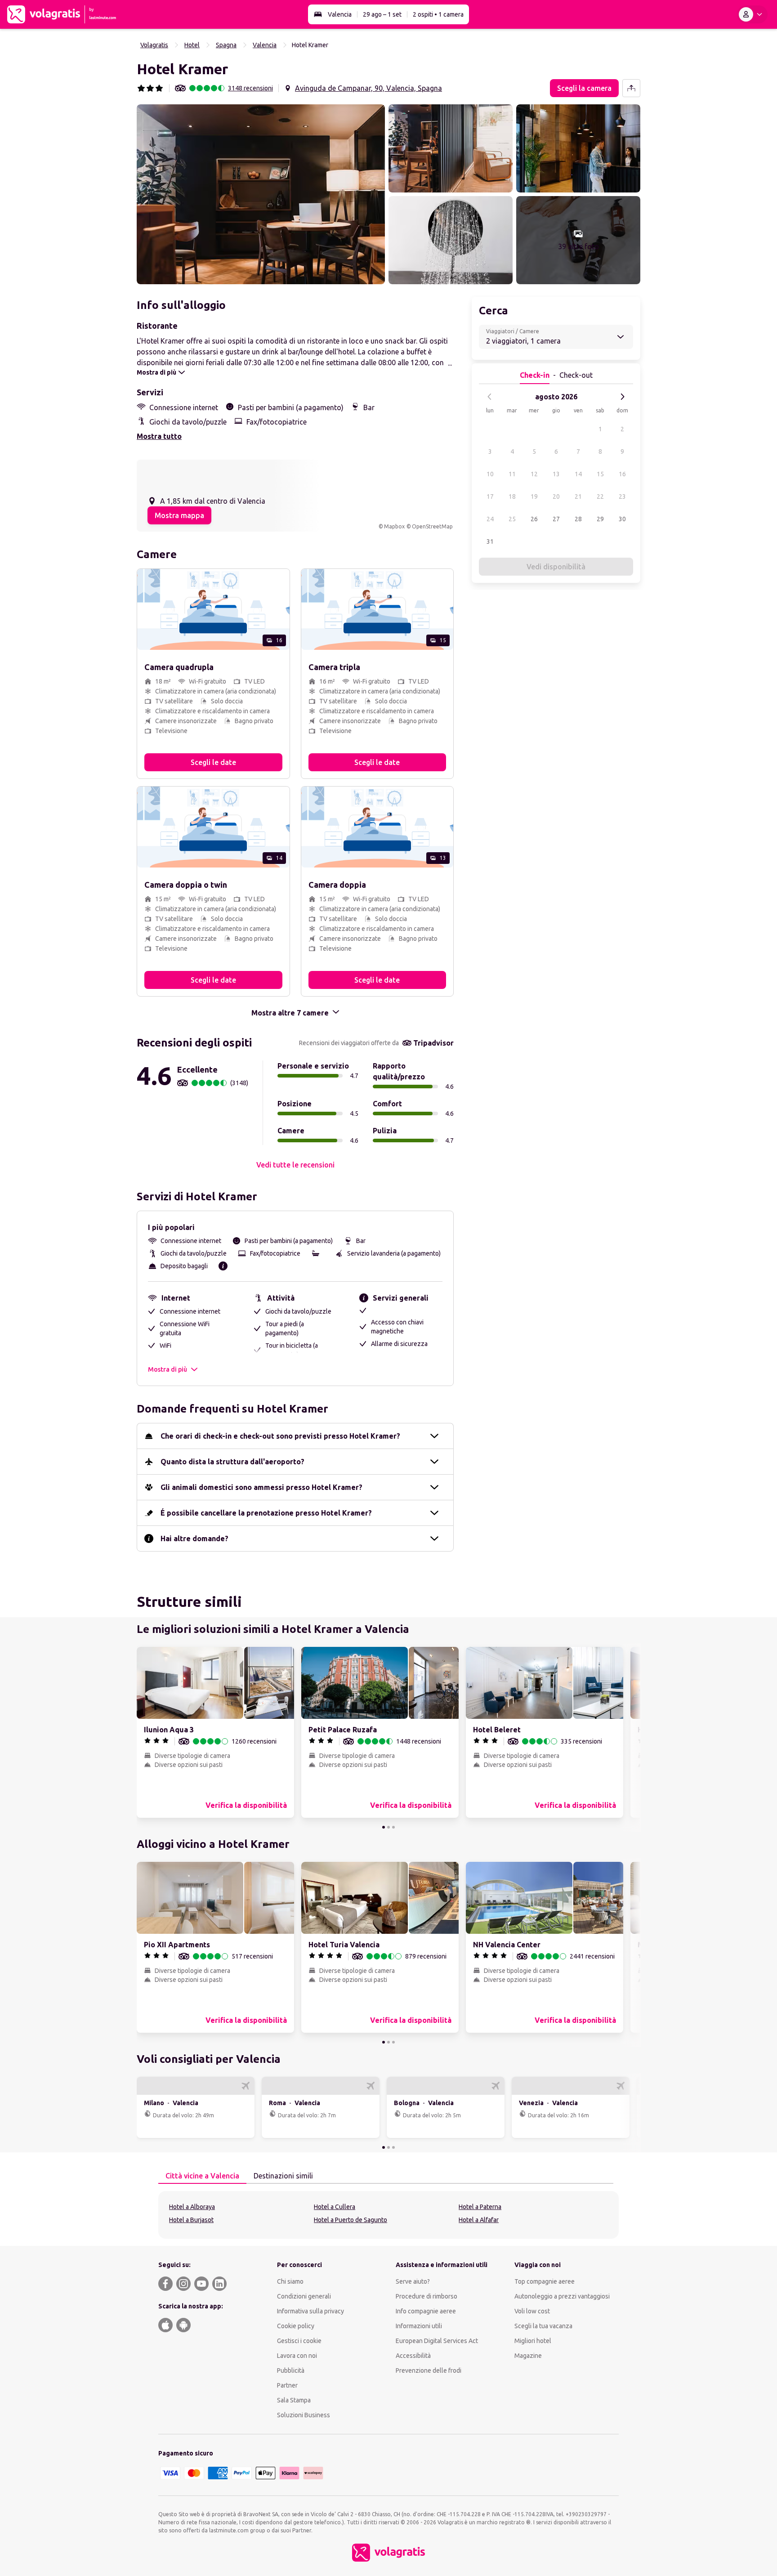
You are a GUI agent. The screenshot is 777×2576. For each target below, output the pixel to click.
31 (490, 541)
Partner (287, 2385)
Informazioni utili (419, 2326)
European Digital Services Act (437, 2341)
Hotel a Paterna (480, 2207)
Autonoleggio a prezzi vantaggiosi (562, 2296)
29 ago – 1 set (382, 14)
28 (578, 519)
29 (600, 519)
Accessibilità (413, 2356)
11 (512, 474)
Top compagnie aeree (545, 2281)
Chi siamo (290, 2281)
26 (534, 519)
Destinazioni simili (283, 2176)
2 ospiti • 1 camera (438, 14)
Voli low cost (532, 2311)
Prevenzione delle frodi (429, 2370)
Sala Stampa (294, 2400)
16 (622, 474)
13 (556, 474)
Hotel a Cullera (335, 2207)
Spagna (226, 45)
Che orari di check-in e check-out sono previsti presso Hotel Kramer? (280, 1436)
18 (512, 496)
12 (534, 474)
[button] (261, 194)
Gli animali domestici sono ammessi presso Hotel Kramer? (261, 1487)
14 (578, 474)
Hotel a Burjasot (191, 2220)
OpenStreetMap (432, 526)
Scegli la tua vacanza (543, 2326)
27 (556, 519)
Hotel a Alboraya (192, 2207)
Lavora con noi (297, 2356)
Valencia (340, 14)
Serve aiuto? (413, 2281)
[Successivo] (622, 397)
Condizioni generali (304, 2296)
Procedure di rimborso (426, 2296)
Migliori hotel (533, 2341)
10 (490, 474)
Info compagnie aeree (426, 2311)
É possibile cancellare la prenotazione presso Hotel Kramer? (266, 1513)
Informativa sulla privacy (310, 2311)
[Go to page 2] (388, 1827)
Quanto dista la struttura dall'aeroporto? (232, 1462)
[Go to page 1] (384, 1827)
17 (490, 496)
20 (556, 496)
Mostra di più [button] (167, 1369)
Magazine (528, 2356)
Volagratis (154, 45)
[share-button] (631, 88)
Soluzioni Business (304, 2415)
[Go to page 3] (393, 1827)
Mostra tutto (159, 436)
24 (490, 519)
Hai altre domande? (194, 1538)
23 (622, 496)
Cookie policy (296, 2326)
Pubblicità (291, 2370)
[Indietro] (490, 397)
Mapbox (394, 526)
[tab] (202, 2176)
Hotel (192, 45)
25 (512, 519)
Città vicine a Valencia (202, 2176)
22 (600, 496)
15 (600, 474)
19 (534, 496)
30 (622, 519)
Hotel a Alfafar (479, 2220)
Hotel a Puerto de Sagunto (351, 2220)
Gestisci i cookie (299, 2341)
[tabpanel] (388, 2215)
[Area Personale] (752, 14)
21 (578, 496)
